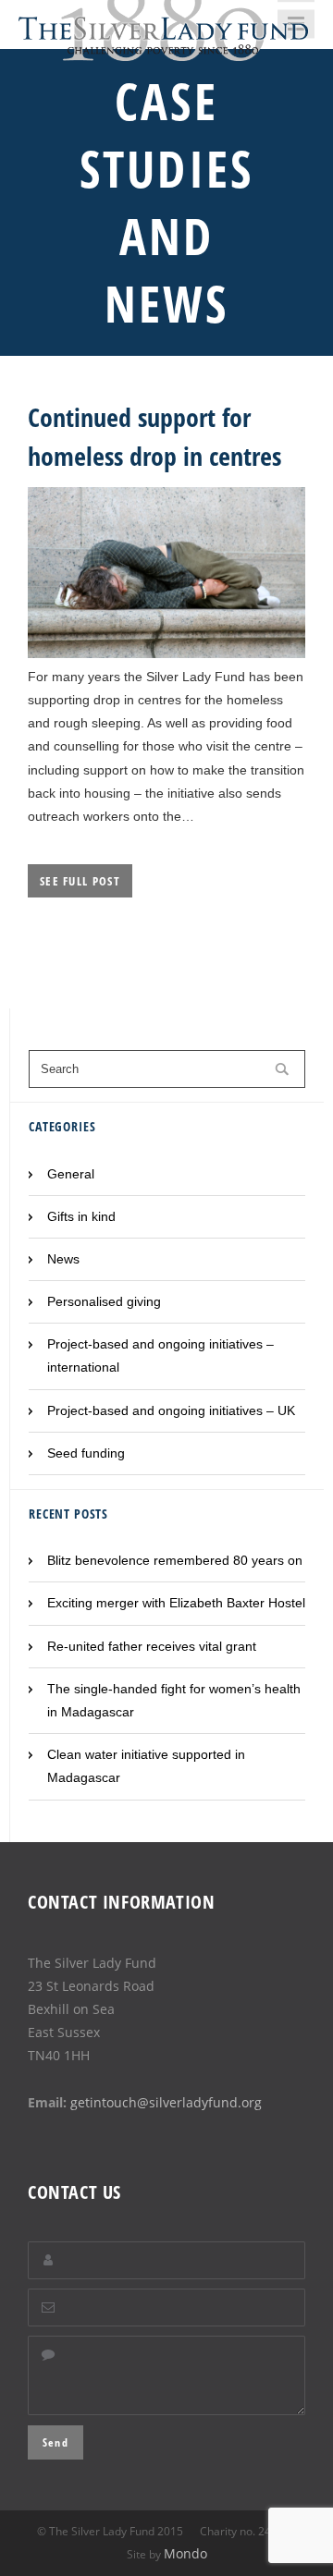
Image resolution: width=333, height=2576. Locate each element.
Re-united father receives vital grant (152, 1646)
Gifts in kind (81, 1216)
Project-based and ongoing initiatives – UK (171, 1410)
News (63, 1259)
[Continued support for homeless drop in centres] (166, 653)
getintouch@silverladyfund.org (166, 2102)
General (71, 1174)
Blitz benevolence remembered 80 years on (175, 1560)
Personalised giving (104, 1301)
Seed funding (86, 1453)
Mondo (185, 2553)
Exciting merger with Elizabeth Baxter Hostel (176, 1603)
